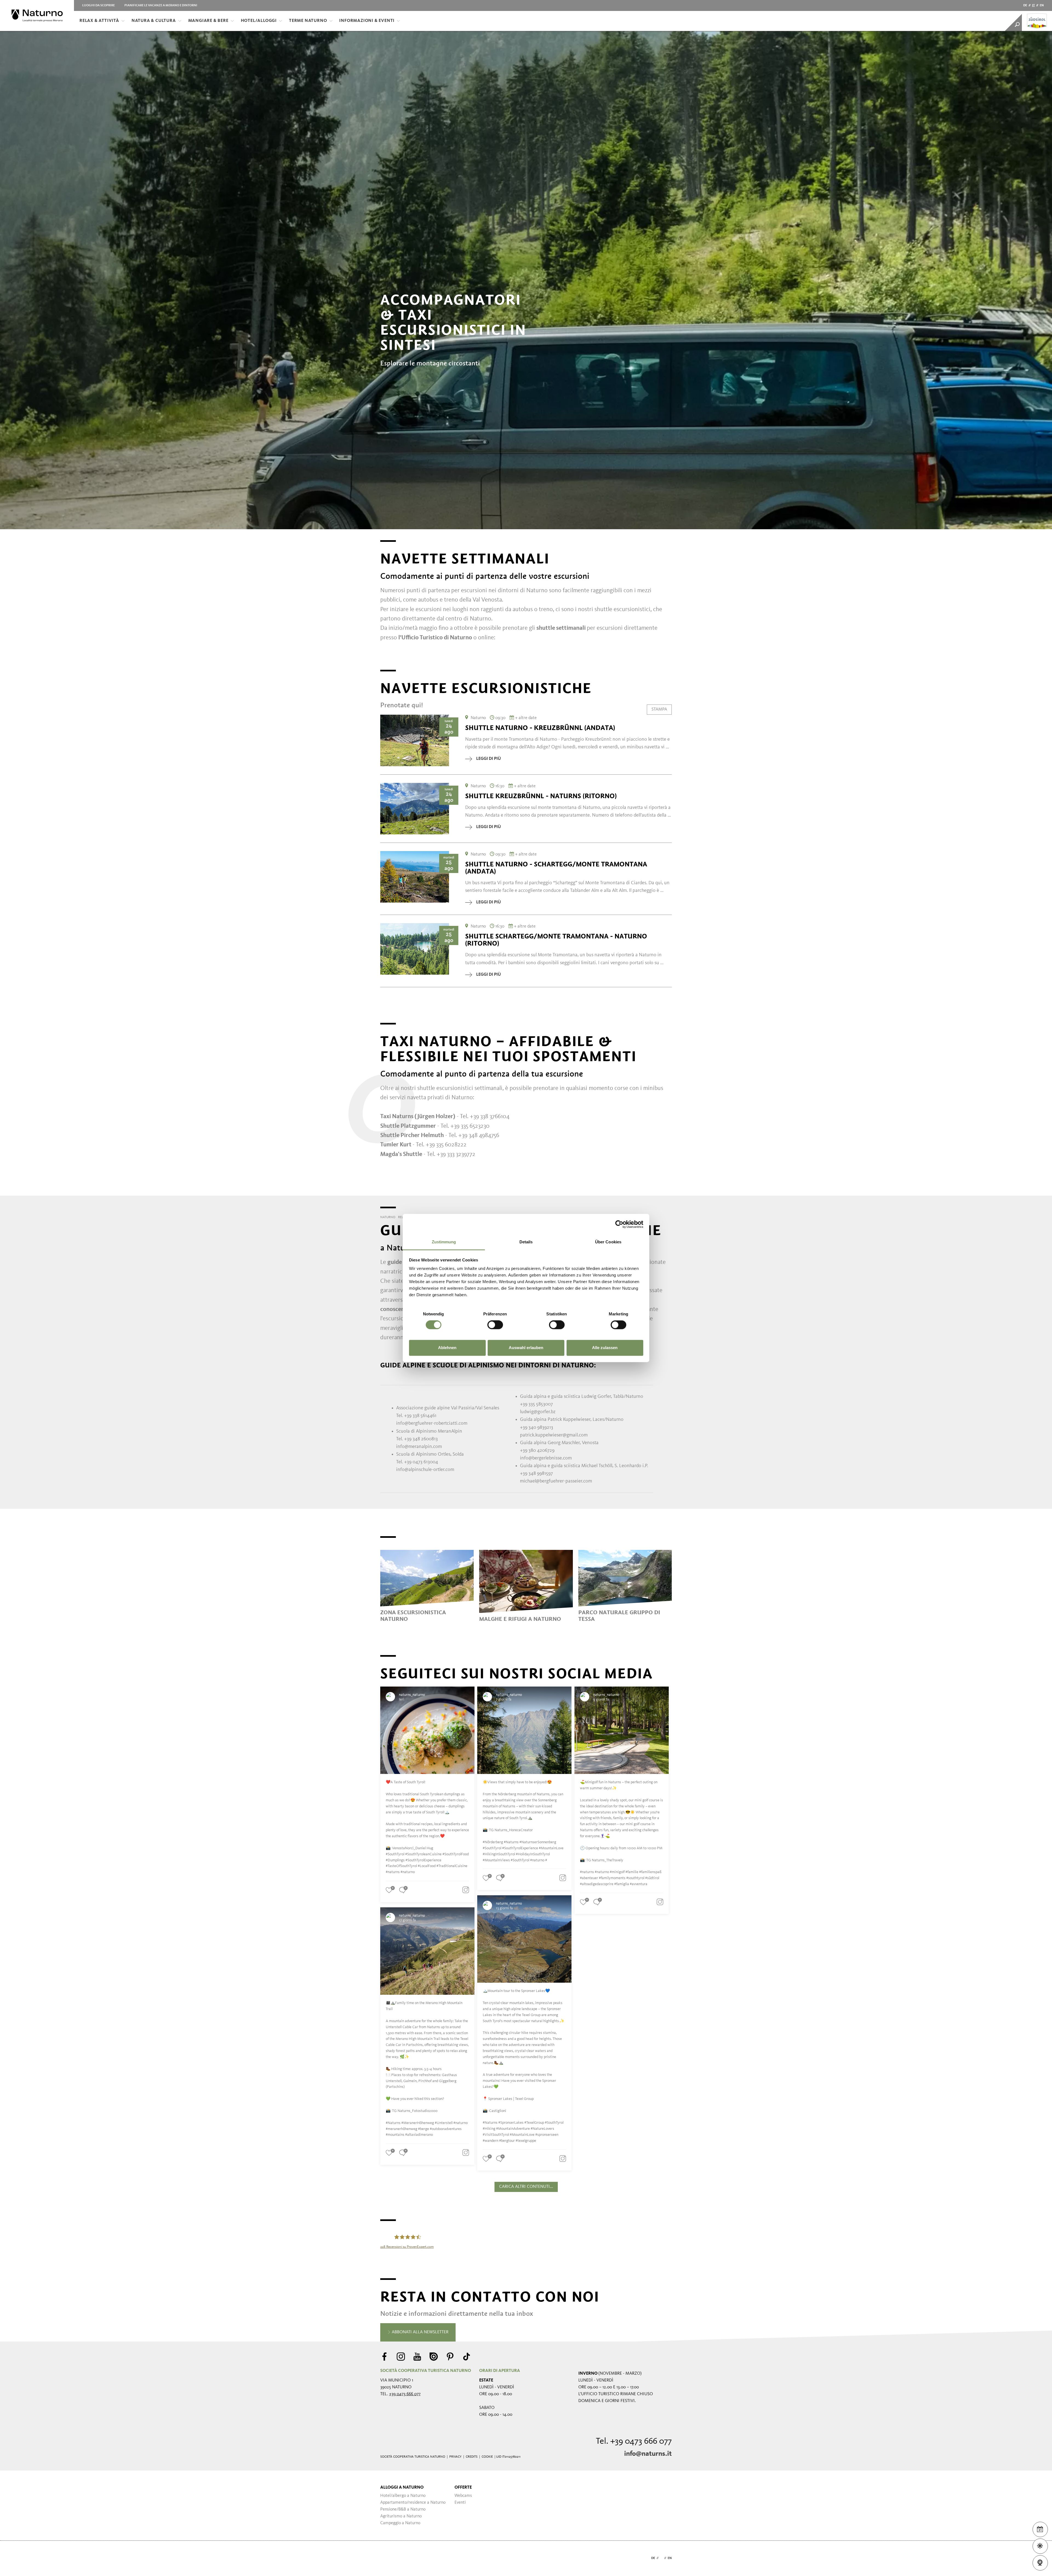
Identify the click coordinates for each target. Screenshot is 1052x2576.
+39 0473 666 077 (405, 2394)
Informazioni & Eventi (367, 21)
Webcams (463, 2496)
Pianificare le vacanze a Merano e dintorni (161, 5)
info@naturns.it (648, 2454)
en (1042, 5)
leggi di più (488, 759)
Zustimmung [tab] (444, 1242)
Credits (472, 2457)
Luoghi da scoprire (98, 5)
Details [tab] (526, 1242)
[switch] (495, 1325)
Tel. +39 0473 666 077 (634, 2442)
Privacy (455, 2457)
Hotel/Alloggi (259, 21)
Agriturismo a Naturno (401, 2516)
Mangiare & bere (208, 21)
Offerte (463, 2488)
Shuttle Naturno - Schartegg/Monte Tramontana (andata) (556, 868)
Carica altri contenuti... (526, 2187)
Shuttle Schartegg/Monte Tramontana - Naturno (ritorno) (556, 940)
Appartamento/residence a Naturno (413, 2503)
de (1025, 5)
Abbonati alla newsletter (420, 2332)
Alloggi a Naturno (402, 2488)
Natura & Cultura (154, 21)
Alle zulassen (605, 1348)
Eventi (460, 2503)
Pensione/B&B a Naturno (403, 2509)
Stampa (659, 709)
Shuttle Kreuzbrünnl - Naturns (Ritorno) (541, 796)
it (1033, 5)
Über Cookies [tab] (608, 1242)
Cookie (487, 2457)
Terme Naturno (308, 21)
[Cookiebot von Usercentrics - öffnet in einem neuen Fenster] (619, 1224)
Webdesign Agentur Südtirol (387, 2558)
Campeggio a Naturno (400, 2523)
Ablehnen (447, 1348)
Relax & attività (99, 21)
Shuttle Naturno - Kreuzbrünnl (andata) (540, 728)
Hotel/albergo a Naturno (403, 2496)
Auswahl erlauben (526, 1348)
